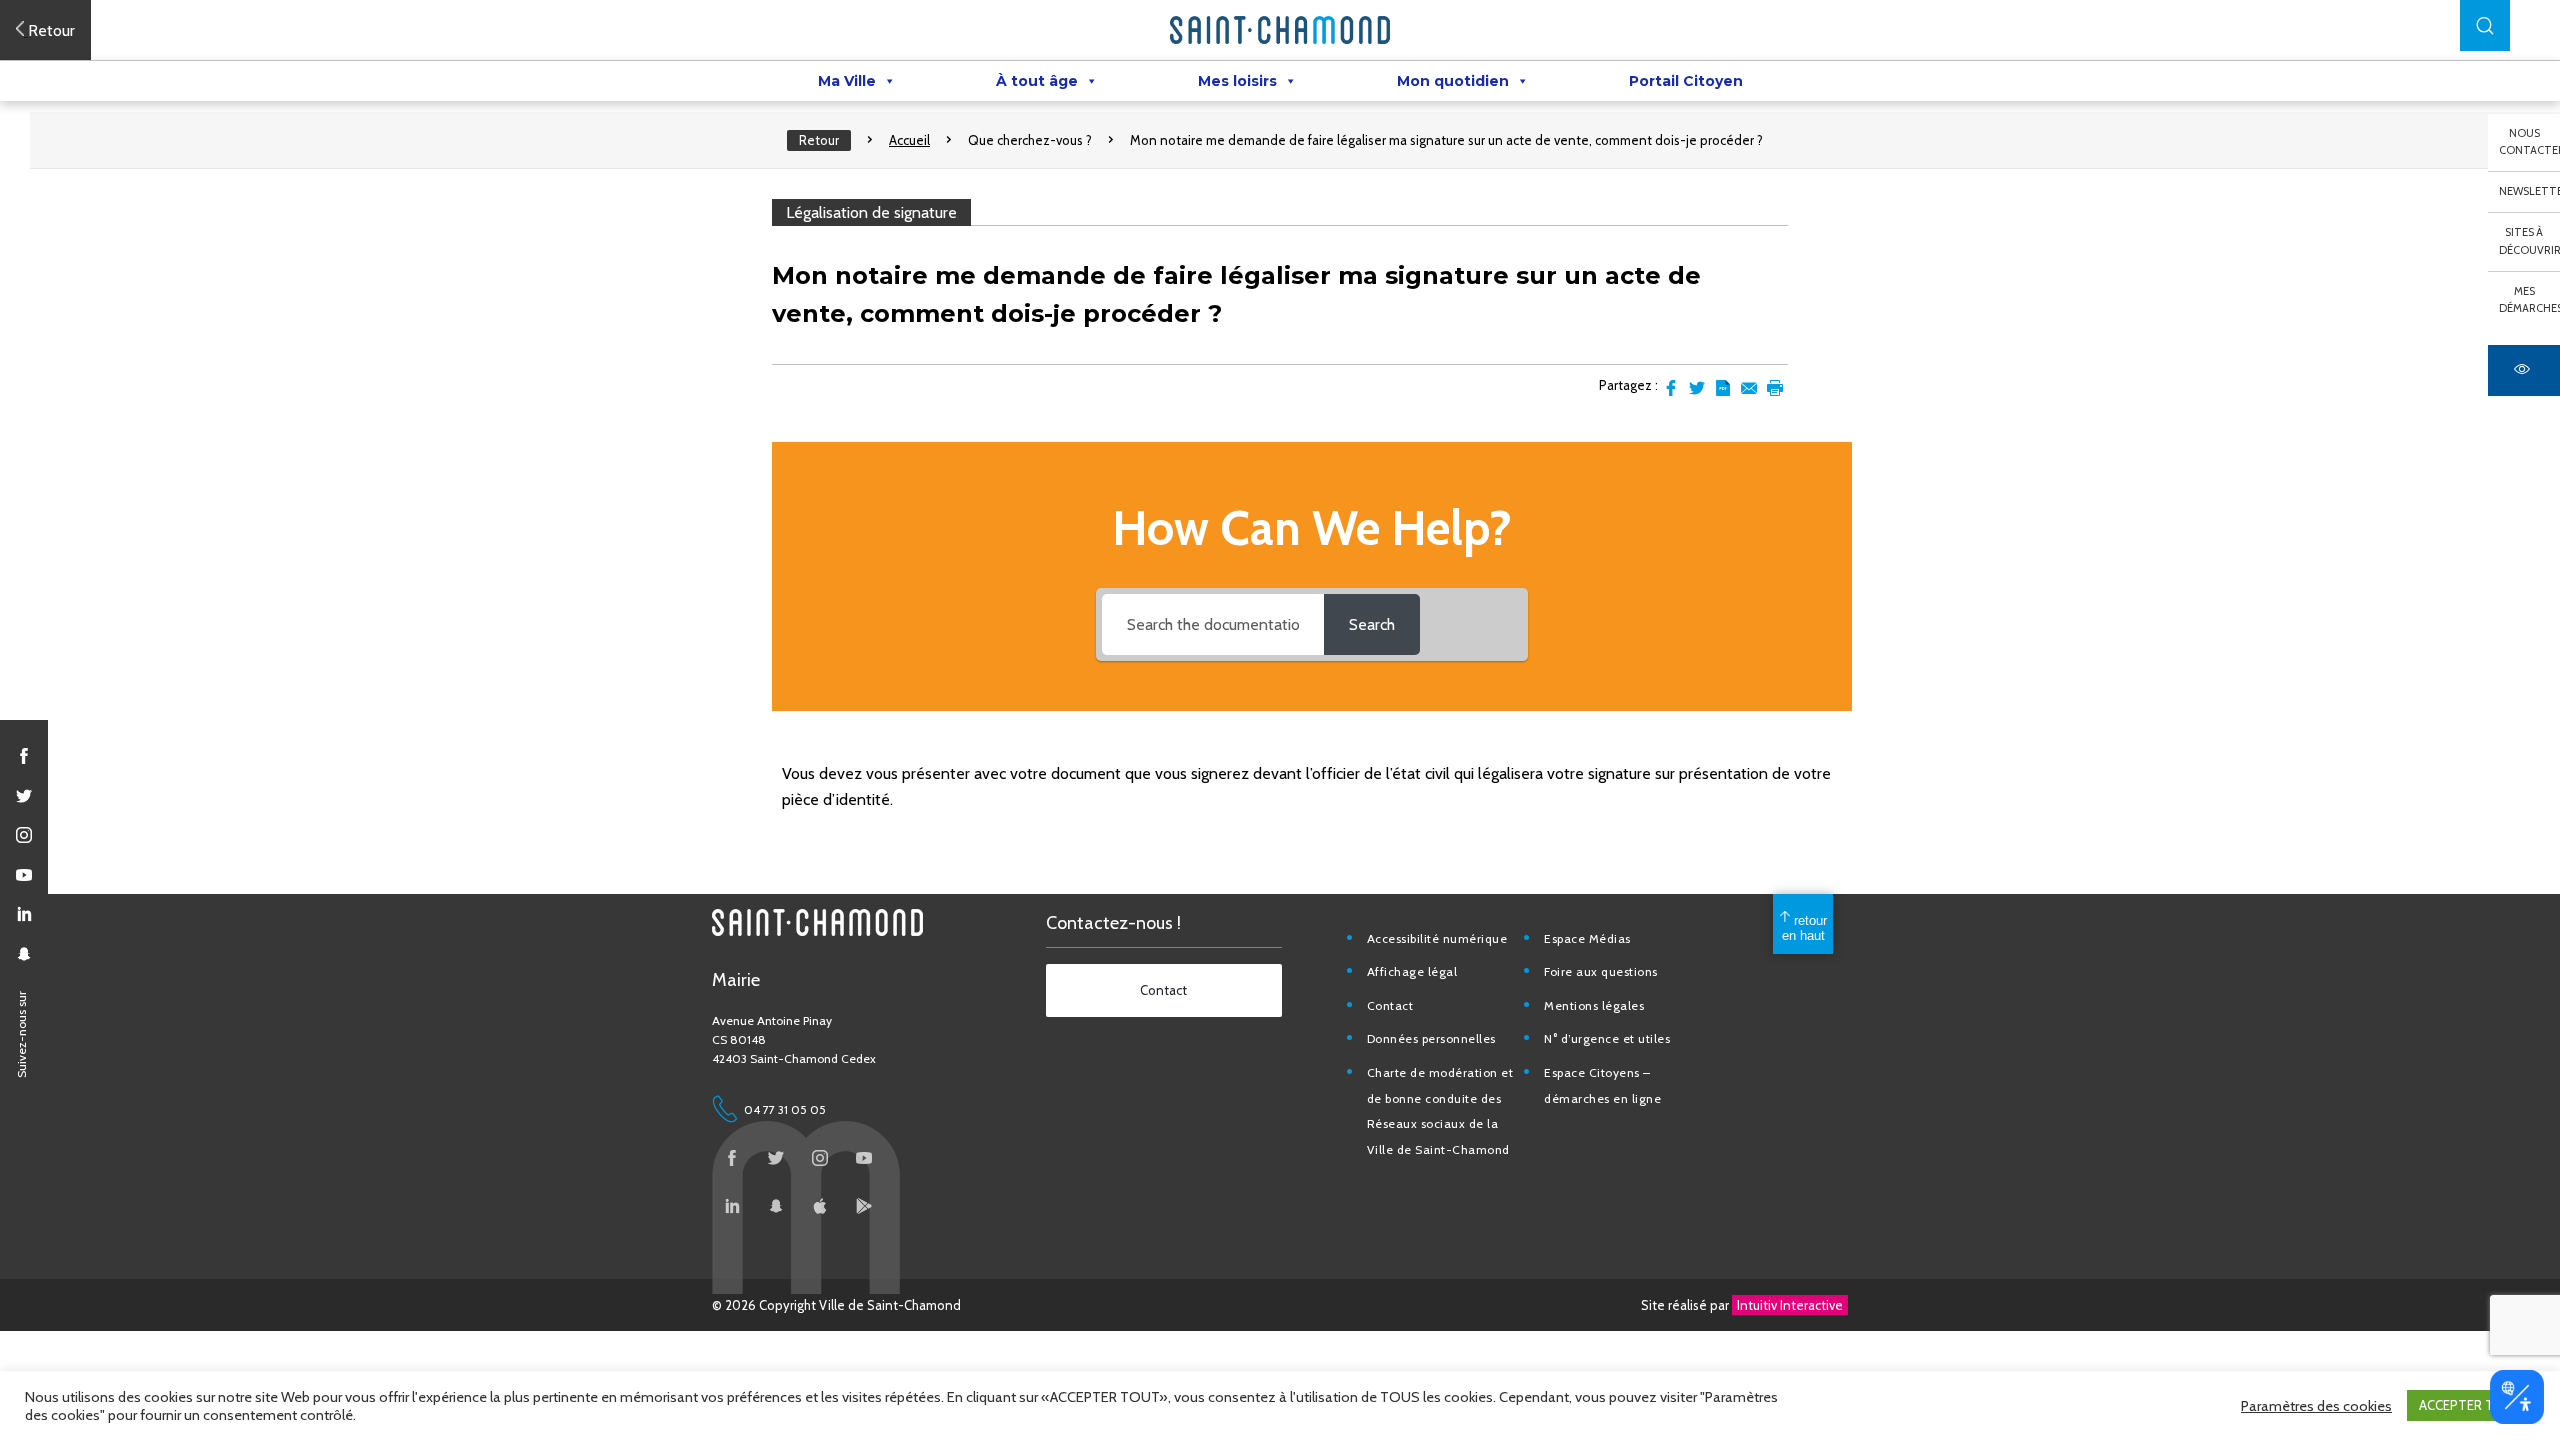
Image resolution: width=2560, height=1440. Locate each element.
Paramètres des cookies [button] (2316, 1406)
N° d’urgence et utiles (1607, 1038)
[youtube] (24, 875)
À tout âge (1037, 81)
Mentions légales (1594, 1005)
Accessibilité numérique (1437, 938)
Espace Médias (1587, 938)
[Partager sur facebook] (1671, 388)
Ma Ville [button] (847, 81)
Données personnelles (1431, 1038)
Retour (819, 140)
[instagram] (24, 835)
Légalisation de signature (871, 212)
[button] (2485, 25)
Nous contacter (2529, 142)
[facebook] (24, 756)
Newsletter (2529, 191)
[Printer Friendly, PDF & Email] (1723, 388)
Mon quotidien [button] (1453, 81)
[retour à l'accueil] (1280, 30)
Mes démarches (2529, 300)
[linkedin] (24, 914)
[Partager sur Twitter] (1697, 388)
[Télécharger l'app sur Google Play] (864, 1206)
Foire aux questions (1601, 971)
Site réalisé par (1742, 1305)
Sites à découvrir (2529, 241)
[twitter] (24, 796)
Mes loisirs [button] (1237, 81)
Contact (1390, 1005)
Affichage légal (1412, 971)
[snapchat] (24, 954)
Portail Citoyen (1686, 81)
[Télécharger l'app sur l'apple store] (820, 1206)
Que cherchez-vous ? (1030, 140)
